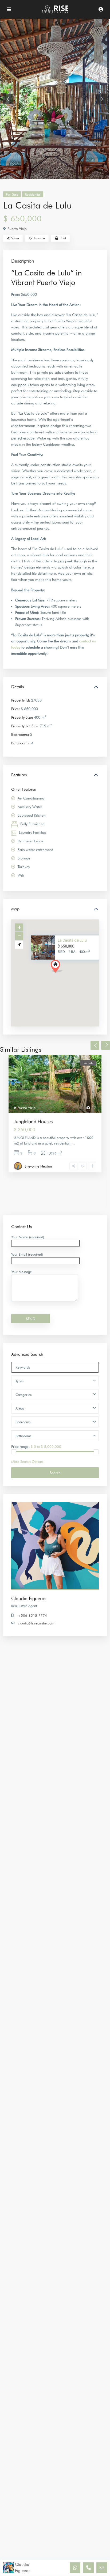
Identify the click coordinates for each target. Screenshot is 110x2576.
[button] (66, 976)
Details (18, 687)
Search (55, 1473)
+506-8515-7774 (32, 1615)
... (73, 1143)
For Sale (12, 194)
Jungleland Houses (33, 1121)
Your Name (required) (28, 1237)
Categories (23, 1395)
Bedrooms (23, 1422)
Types (19, 1381)
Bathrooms (23, 1436)
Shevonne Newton (38, 1166)
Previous (95, 1045)
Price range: (20, 1446)
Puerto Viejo (17, 229)
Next (106, 1045)
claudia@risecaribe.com (36, 1623)
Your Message (21, 1272)
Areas (20, 1408)
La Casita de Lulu (72, 940)
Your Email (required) (27, 1254)
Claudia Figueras (29, 1598)
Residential (33, 194)
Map (15, 909)
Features (19, 775)
